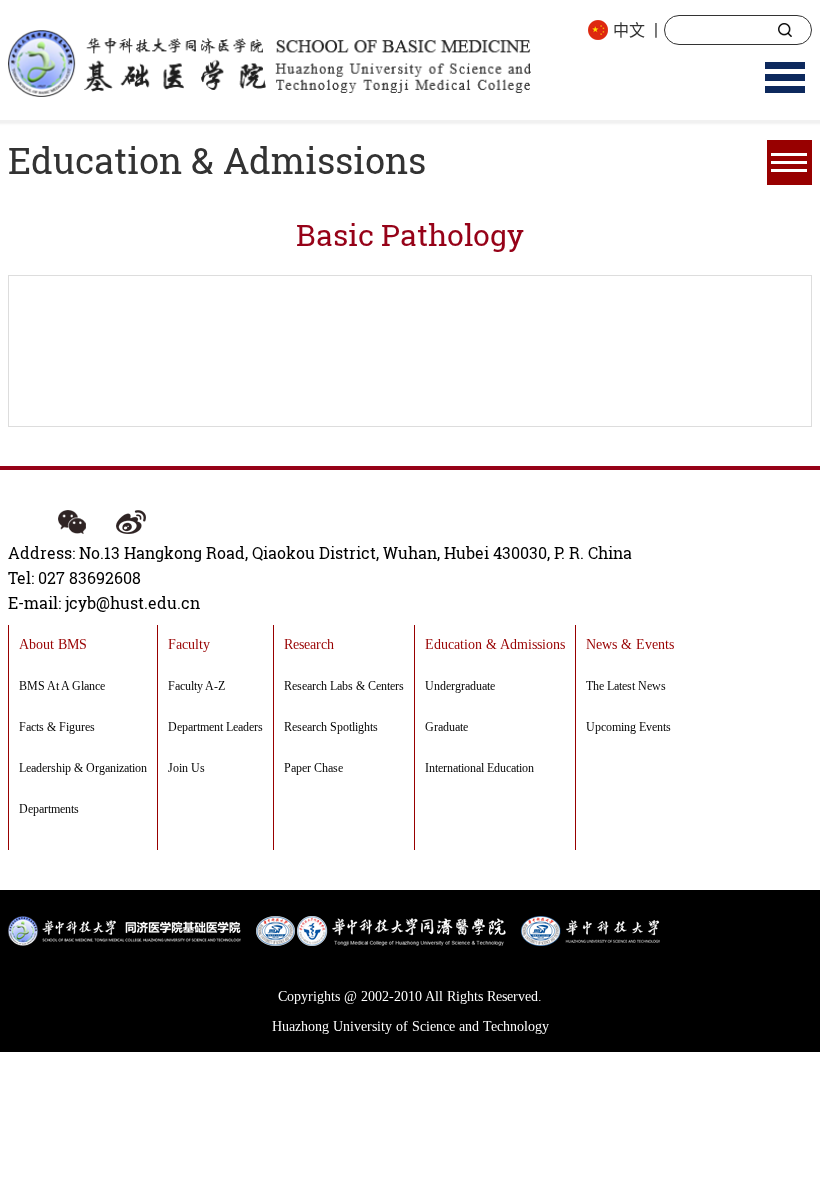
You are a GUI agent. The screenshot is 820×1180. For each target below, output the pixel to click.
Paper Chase (313, 768)
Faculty (189, 644)
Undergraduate (460, 686)
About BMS (53, 644)
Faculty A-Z (196, 686)
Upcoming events (628, 727)
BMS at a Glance (62, 686)
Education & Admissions (495, 644)
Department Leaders (215, 727)
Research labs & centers (344, 686)
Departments (49, 809)
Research (309, 644)
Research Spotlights (331, 727)
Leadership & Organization (83, 768)
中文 (629, 29)
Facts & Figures (57, 727)
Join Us (186, 768)
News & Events (630, 644)
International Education (479, 768)
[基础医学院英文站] (269, 61)
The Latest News (626, 686)
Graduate (446, 727)
